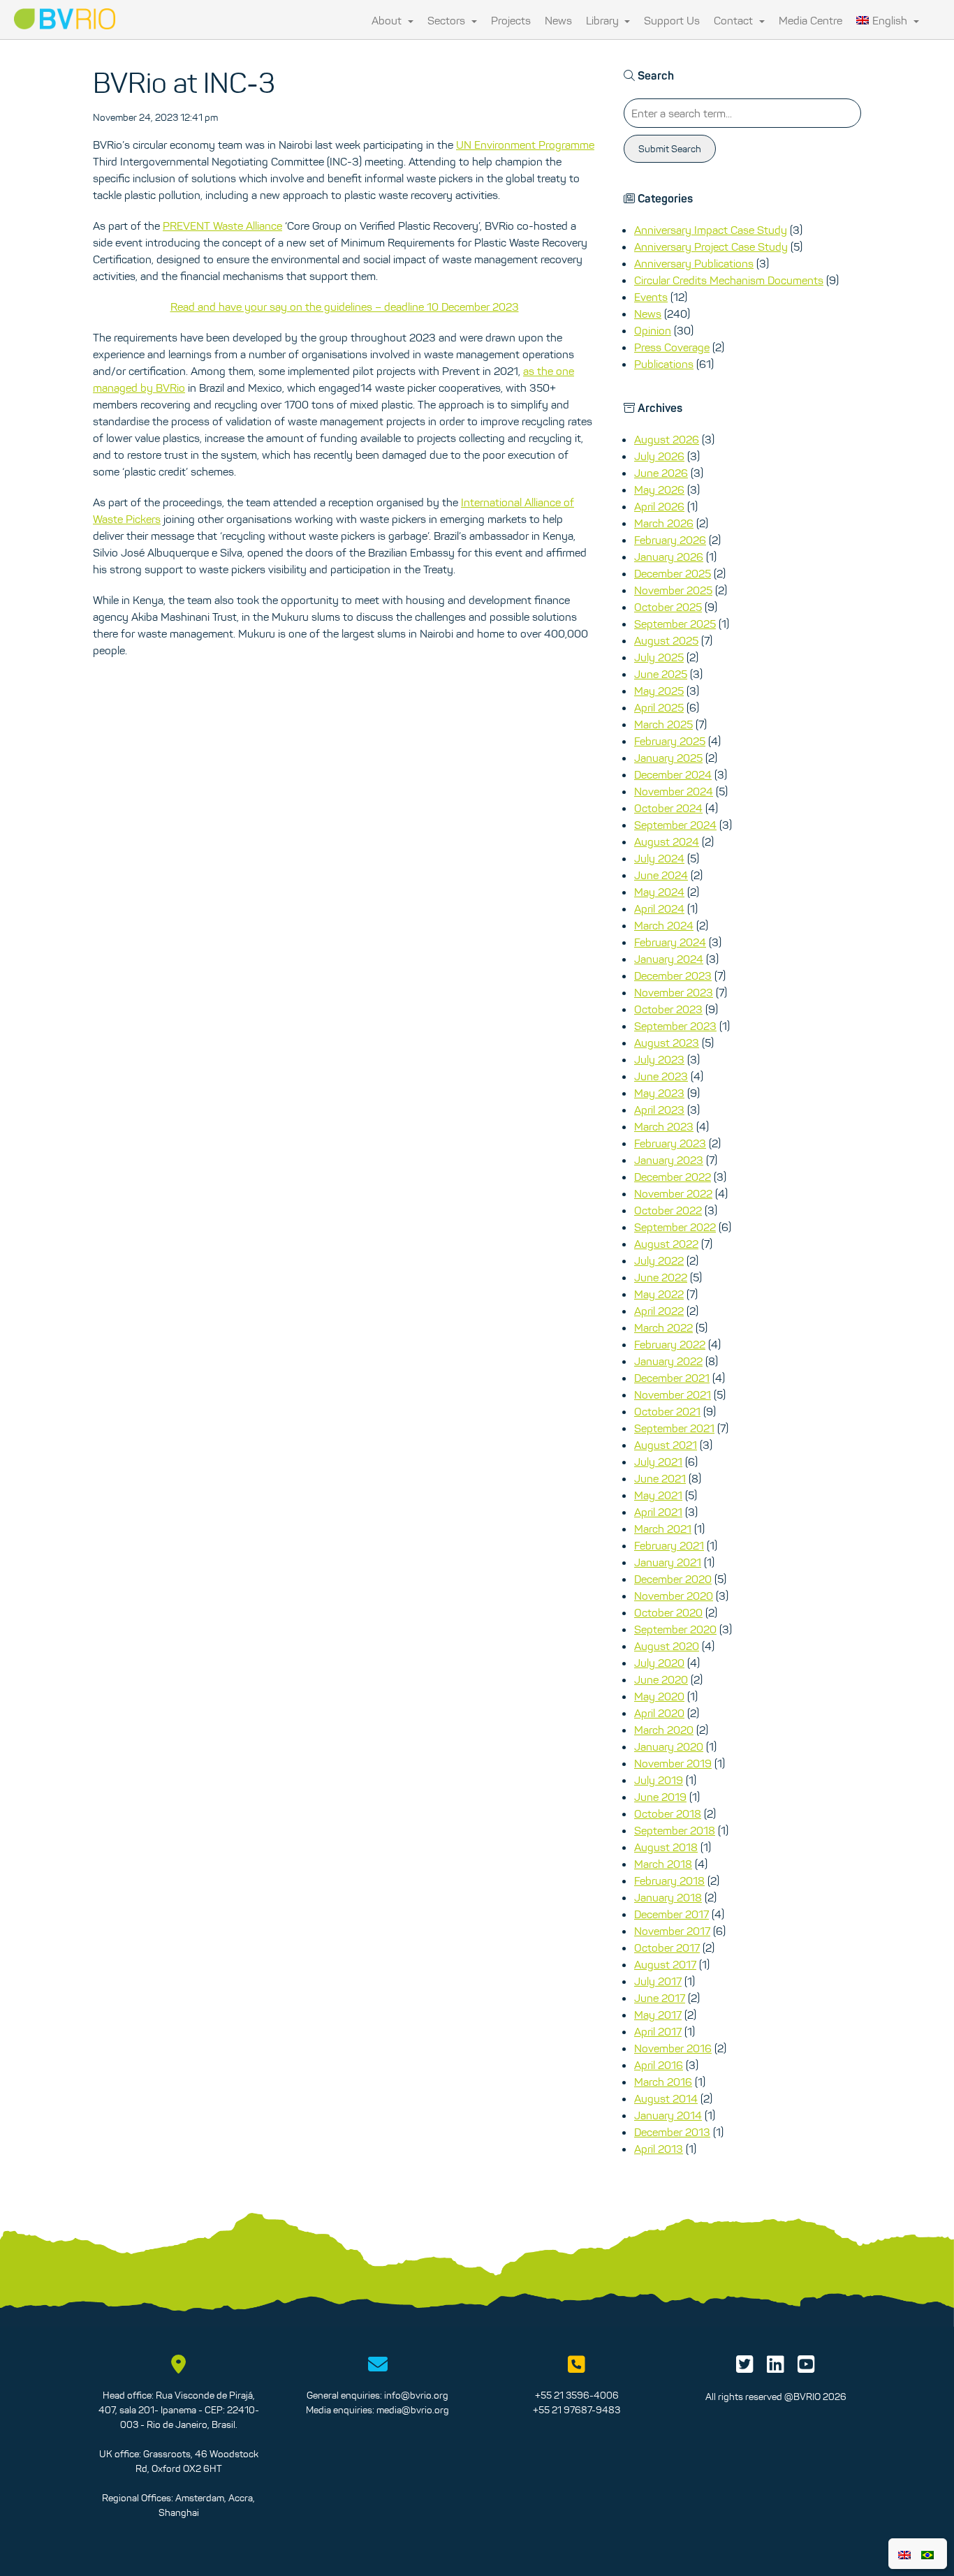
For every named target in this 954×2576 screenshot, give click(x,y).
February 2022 (670, 1344)
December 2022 (673, 1177)
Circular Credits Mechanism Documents (729, 280)
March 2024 (664, 925)
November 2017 (672, 1931)
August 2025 (666, 640)
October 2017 (667, 1948)
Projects (511, 20)
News (558, 20)
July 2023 (659, 1059)
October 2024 (668, 808)
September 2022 (675, 1227)
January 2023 (669, 1160)
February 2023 (670, 1143)
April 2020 (659, 1713)
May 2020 (659, 1696)
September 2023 (675, 1026)
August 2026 (667, 439)
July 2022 (659, 1260)
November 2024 (674, 791)
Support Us (672, 20)
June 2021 (660, 1478)
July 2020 (659, 1663)
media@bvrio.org (413, 2410)
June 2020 (661, 1679)
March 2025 (663, 724)
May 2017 (658, 2015)
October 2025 (668, 607)
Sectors (448, 20)
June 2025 (661, 674)
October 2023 (668, 1009)
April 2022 (659, 1311)
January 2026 (669, 557)
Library (604, 20)
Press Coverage (672, 347)
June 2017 (660, 1998)
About (388, 20)
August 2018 (666, 1847)
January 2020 (669, 1746)
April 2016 (659, 2065)
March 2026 (664, 523)
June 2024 (661, 875)
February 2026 (670, 540)
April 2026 (659, 506)
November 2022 (673, 1193)
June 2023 (661, 1076)
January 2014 (668, 2115)
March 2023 (664, 1126)
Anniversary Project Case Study (711, 246)
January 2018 (668, 1897)
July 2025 (659, 657)
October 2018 (668, 1813)
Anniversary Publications (694, 263)
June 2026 (661, 473)
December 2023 (673, 976)
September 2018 (675, 1830)
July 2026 (659, 456)
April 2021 (658, 1512)
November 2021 (673, 1394)
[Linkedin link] (776, 2368)
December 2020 (673, 1579)
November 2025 (673, 590)
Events (651, 297)
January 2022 (668, 1361)
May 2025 (659, 691)
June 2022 (661, 1277)
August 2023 (667, 1043)
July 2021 (658, 1462)
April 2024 (659, 908)
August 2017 (665, 1964)
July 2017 (658, 1981)
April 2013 (659, 2149)
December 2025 (673, 573)
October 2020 (668, 1612)
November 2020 (674, 1596)
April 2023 (659, 1110)
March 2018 (663, 1864)
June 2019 (660, 1797)
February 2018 (669, 1881)
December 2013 (672, 2132)
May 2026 (659, 490)
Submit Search (670, 149)
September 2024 (675, 825)
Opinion (653, 330)
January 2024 (669, 959)
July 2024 (659, 858)
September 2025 (675, 624)
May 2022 (659, 1294)
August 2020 (667, 1646)
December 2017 (672, 1914)
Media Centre (810, 20)
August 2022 (666, 1244)
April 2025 (659, 707)
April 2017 (658, 2031)
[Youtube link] (806, 2368)
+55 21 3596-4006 (577, 2395)
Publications (664, 364)
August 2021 (666, 1445)
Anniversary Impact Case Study (711, 230)
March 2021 (663, 1529)
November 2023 (674, 992)
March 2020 (664, 1730)
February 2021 (669, 1545)
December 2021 (672, 1378)
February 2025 (670, 741)
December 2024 (673, 774)
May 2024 (659, 892)
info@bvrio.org (416, 2395)
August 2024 (667, 841)
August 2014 (666, 2098)
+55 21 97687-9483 (577, 2410)
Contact (735, 20)
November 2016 (673, 2048)
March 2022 (663, 1327)
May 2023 (659, 1093)
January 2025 (668, 758)
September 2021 (674, 1428)
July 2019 (659, 1780)
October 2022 (668, 1210)
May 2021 (658, 1495)
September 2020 (675, 1629)
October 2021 (667, 1411)
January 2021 (668, 1562)
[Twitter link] (745, 2368)
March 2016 (663, 2082)
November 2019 (673, 1763)
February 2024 (670, 942)
